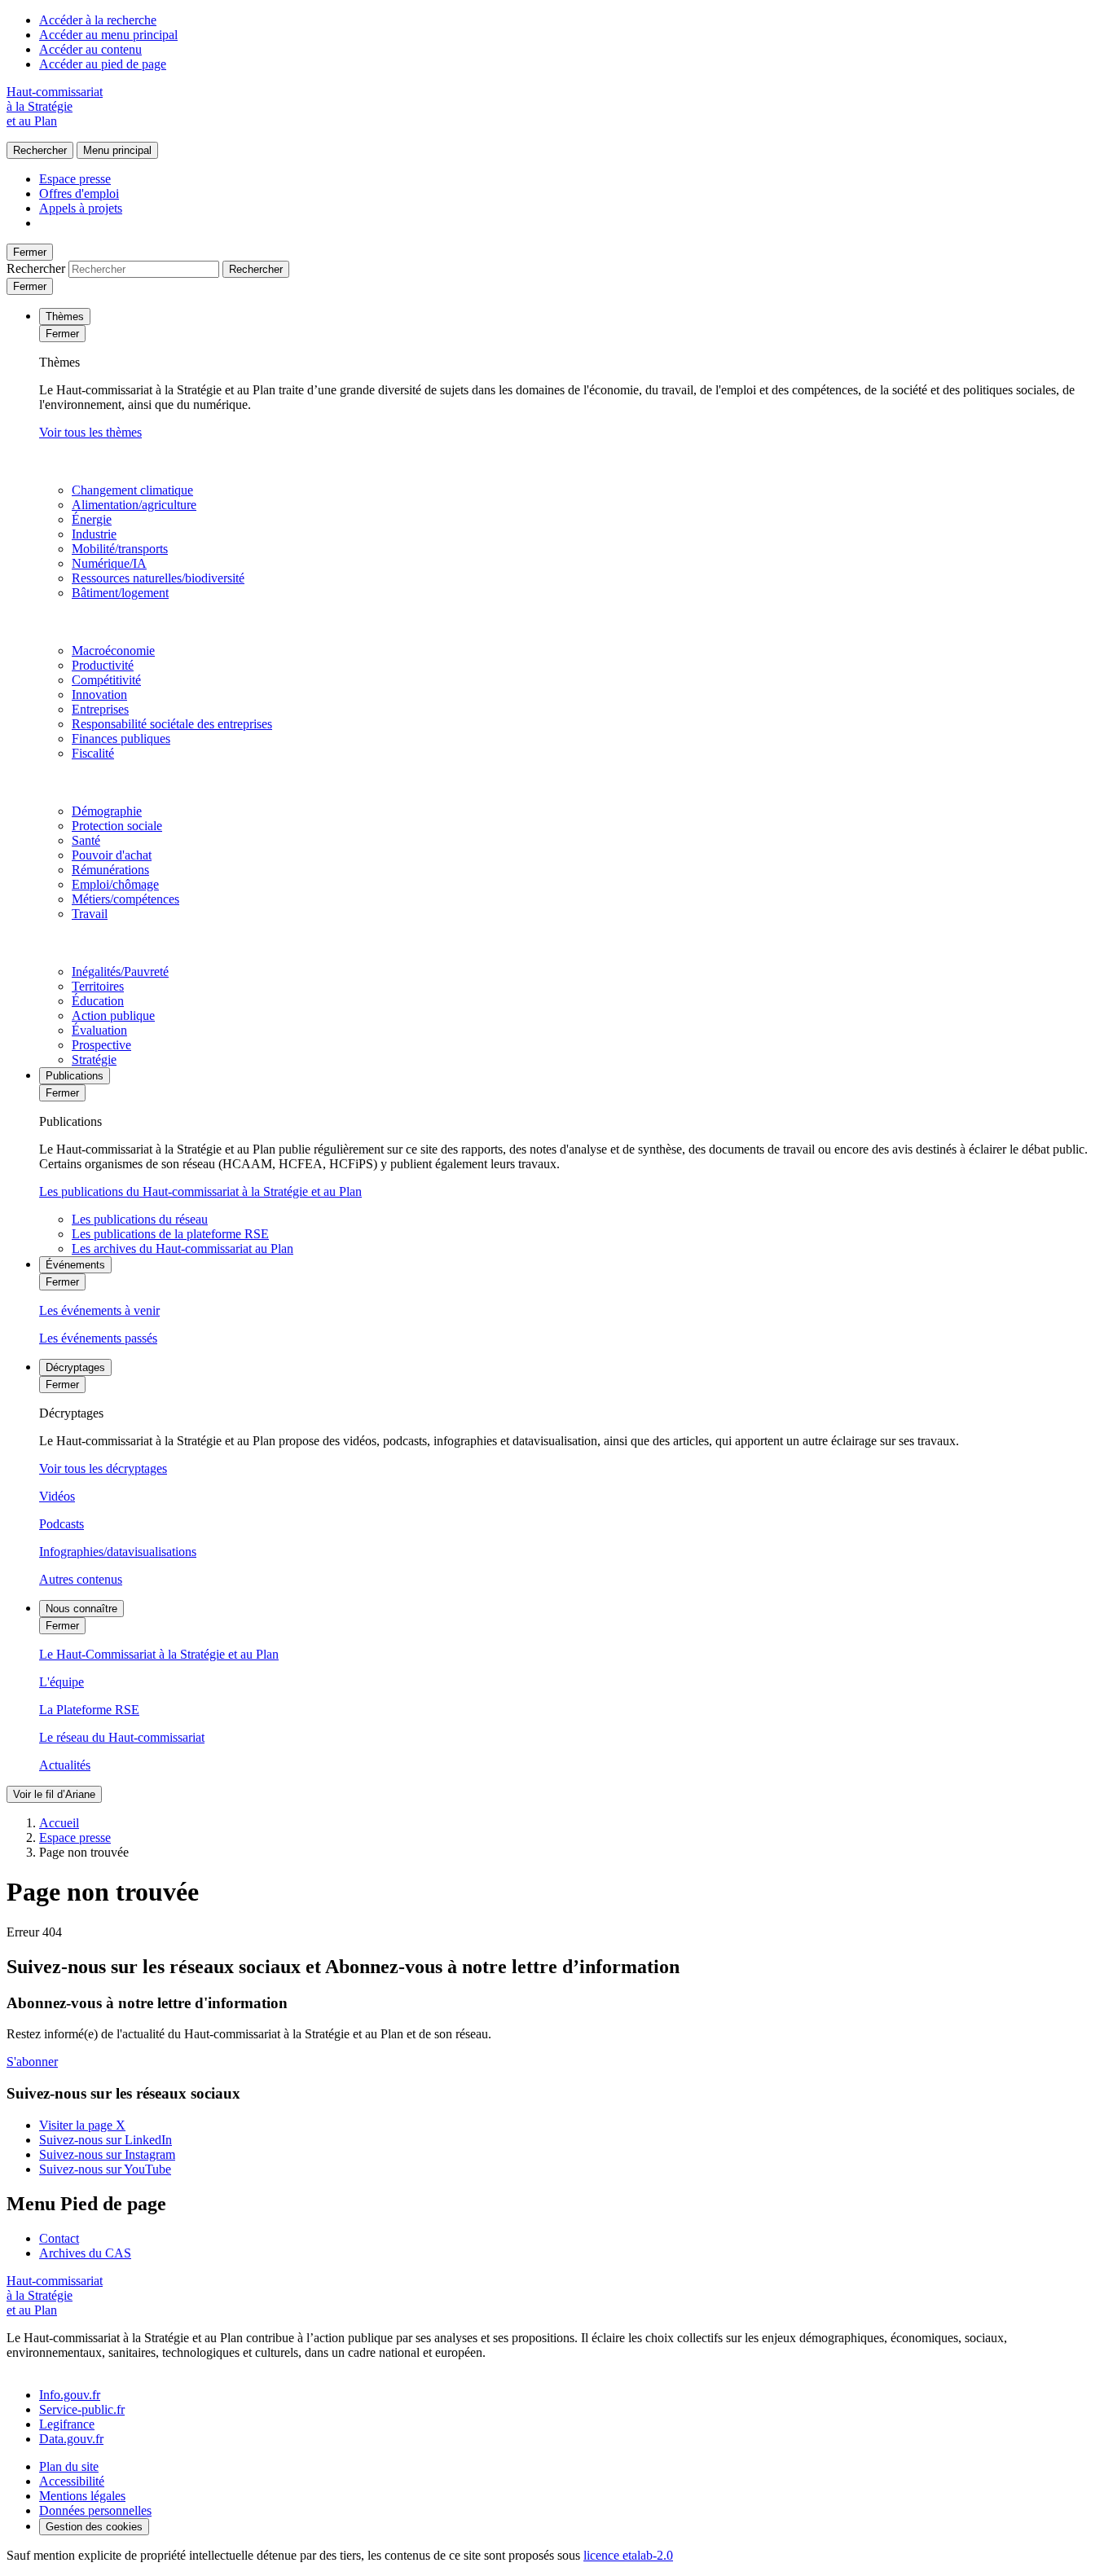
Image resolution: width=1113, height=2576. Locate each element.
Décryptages (75, 1367)
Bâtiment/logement (120, 593)
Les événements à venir (99, 1310)
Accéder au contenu (90, 49)
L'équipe (62, 1682)
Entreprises (100, 709)
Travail (90, 914)
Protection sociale (117, 826)
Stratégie (94, 1059)
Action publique (113, 1015)
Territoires (98, 986)
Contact (59, 2238)
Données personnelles (95, 2510)
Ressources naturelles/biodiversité (158, 578)
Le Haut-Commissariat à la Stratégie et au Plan (159, 1654)
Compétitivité (106, 680)
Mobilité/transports (120, 549)
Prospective (101, 1045)
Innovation (99, 695)
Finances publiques (121, 739)
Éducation (98, 1001)
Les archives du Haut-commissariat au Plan (183, 1248)
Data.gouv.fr (71, 2439)
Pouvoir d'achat (112, 855)
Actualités (65, 1765)
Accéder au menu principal (108, 35)
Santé (86, 840)
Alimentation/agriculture (134, 505)
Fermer (30, 252)
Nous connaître (81, 1609)
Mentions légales (82, 2496)
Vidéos (57, 1496)
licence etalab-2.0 (628, 2555)
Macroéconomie (113, 651)
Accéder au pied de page (103, 64)
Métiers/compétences (125, 899)
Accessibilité (72, 2481)
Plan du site (69, 2466)
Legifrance (67, 2424)
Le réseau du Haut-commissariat (122, 1737)
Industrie (94, 534)
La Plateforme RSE (89, 1710)
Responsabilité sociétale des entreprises (172, 724)
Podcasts (62, 1524)
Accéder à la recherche (98, 20)
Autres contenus (81, 1579)
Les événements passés (98, 1338)
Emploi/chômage (115, 884)
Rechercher (40, 150)
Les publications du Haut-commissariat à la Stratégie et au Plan (200, 1191)
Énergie (92, 519)
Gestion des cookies (94, 2527)
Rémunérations (110, 870)
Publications (75, 1076)
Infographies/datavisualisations (118, 1552)
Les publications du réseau (140, 1219)
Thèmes (65, 317)
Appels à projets (81, 208)
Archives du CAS (85, 2253)
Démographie (107, 811)
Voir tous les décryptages (103, 1468)
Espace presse (75, 179)
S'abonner (32, 2062)
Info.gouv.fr (70, 2395)
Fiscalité (93, 753)
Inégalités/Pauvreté (120, 971)
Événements (75, 1265)
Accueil (59, 1823)
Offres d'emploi (79, 193)
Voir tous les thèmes (90, 432)
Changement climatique (132, 490)
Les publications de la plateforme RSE (170, 1234)
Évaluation (99, 1030)
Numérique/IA (109, 563)
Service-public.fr (82, 2409)
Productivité (103, 665)
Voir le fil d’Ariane (54, 1794)
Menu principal (117, 150)
